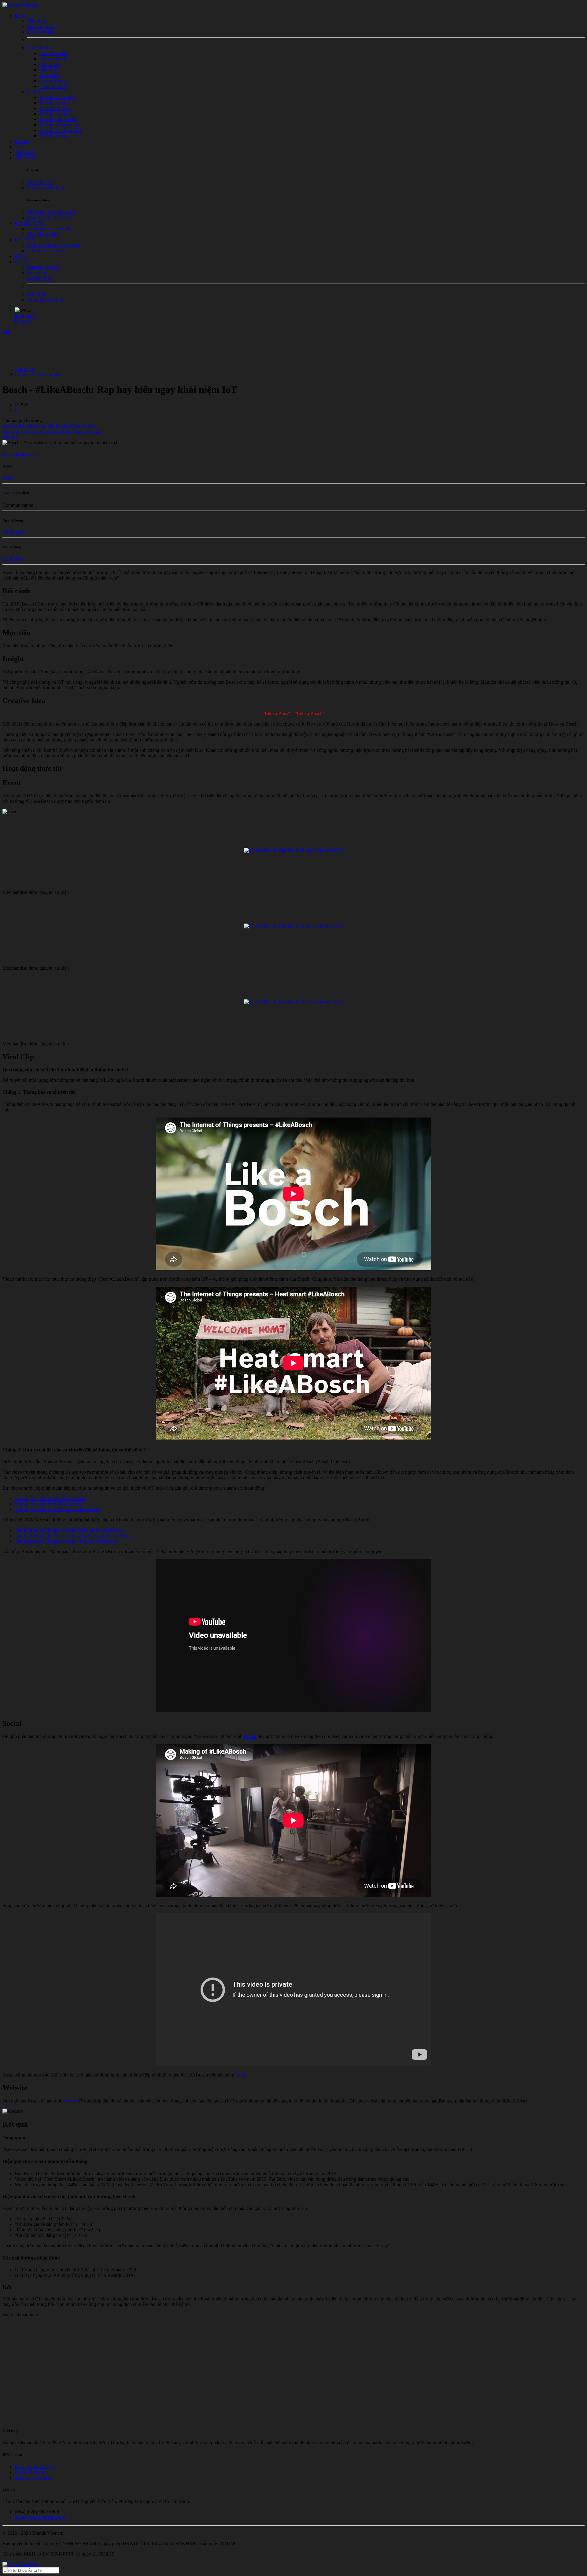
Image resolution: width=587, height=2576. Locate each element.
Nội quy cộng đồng (33, 2477)
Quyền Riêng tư (30, 2472)
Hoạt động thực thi (21, 432)
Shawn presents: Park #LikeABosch (50, 1504)
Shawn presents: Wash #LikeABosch (51, 1498)
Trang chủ (24, 369)
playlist (249, 1736)
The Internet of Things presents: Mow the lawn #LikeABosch (74, 1536)
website (70, 2101)
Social (79, 432)
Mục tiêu (46, 426)
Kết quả (10, 437)
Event (46, 432)
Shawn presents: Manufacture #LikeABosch (57, 1509)
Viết (6, 331)
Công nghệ (13, 532)
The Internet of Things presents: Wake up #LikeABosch (69, 1530)
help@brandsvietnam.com (40, 2517)
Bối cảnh (27, 426)
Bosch (9, 478)
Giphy (241, 2075)
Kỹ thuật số (14, 559)
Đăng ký (23, 321)
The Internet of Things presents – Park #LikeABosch (66, 1541)
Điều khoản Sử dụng (35, 2466)
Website (94, 432)
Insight (62, 426)
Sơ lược (10, 426)
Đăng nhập (25, 315)
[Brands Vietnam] (20, 5)
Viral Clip (62, 432)
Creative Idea (83, 426)
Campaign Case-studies (37, 375)
